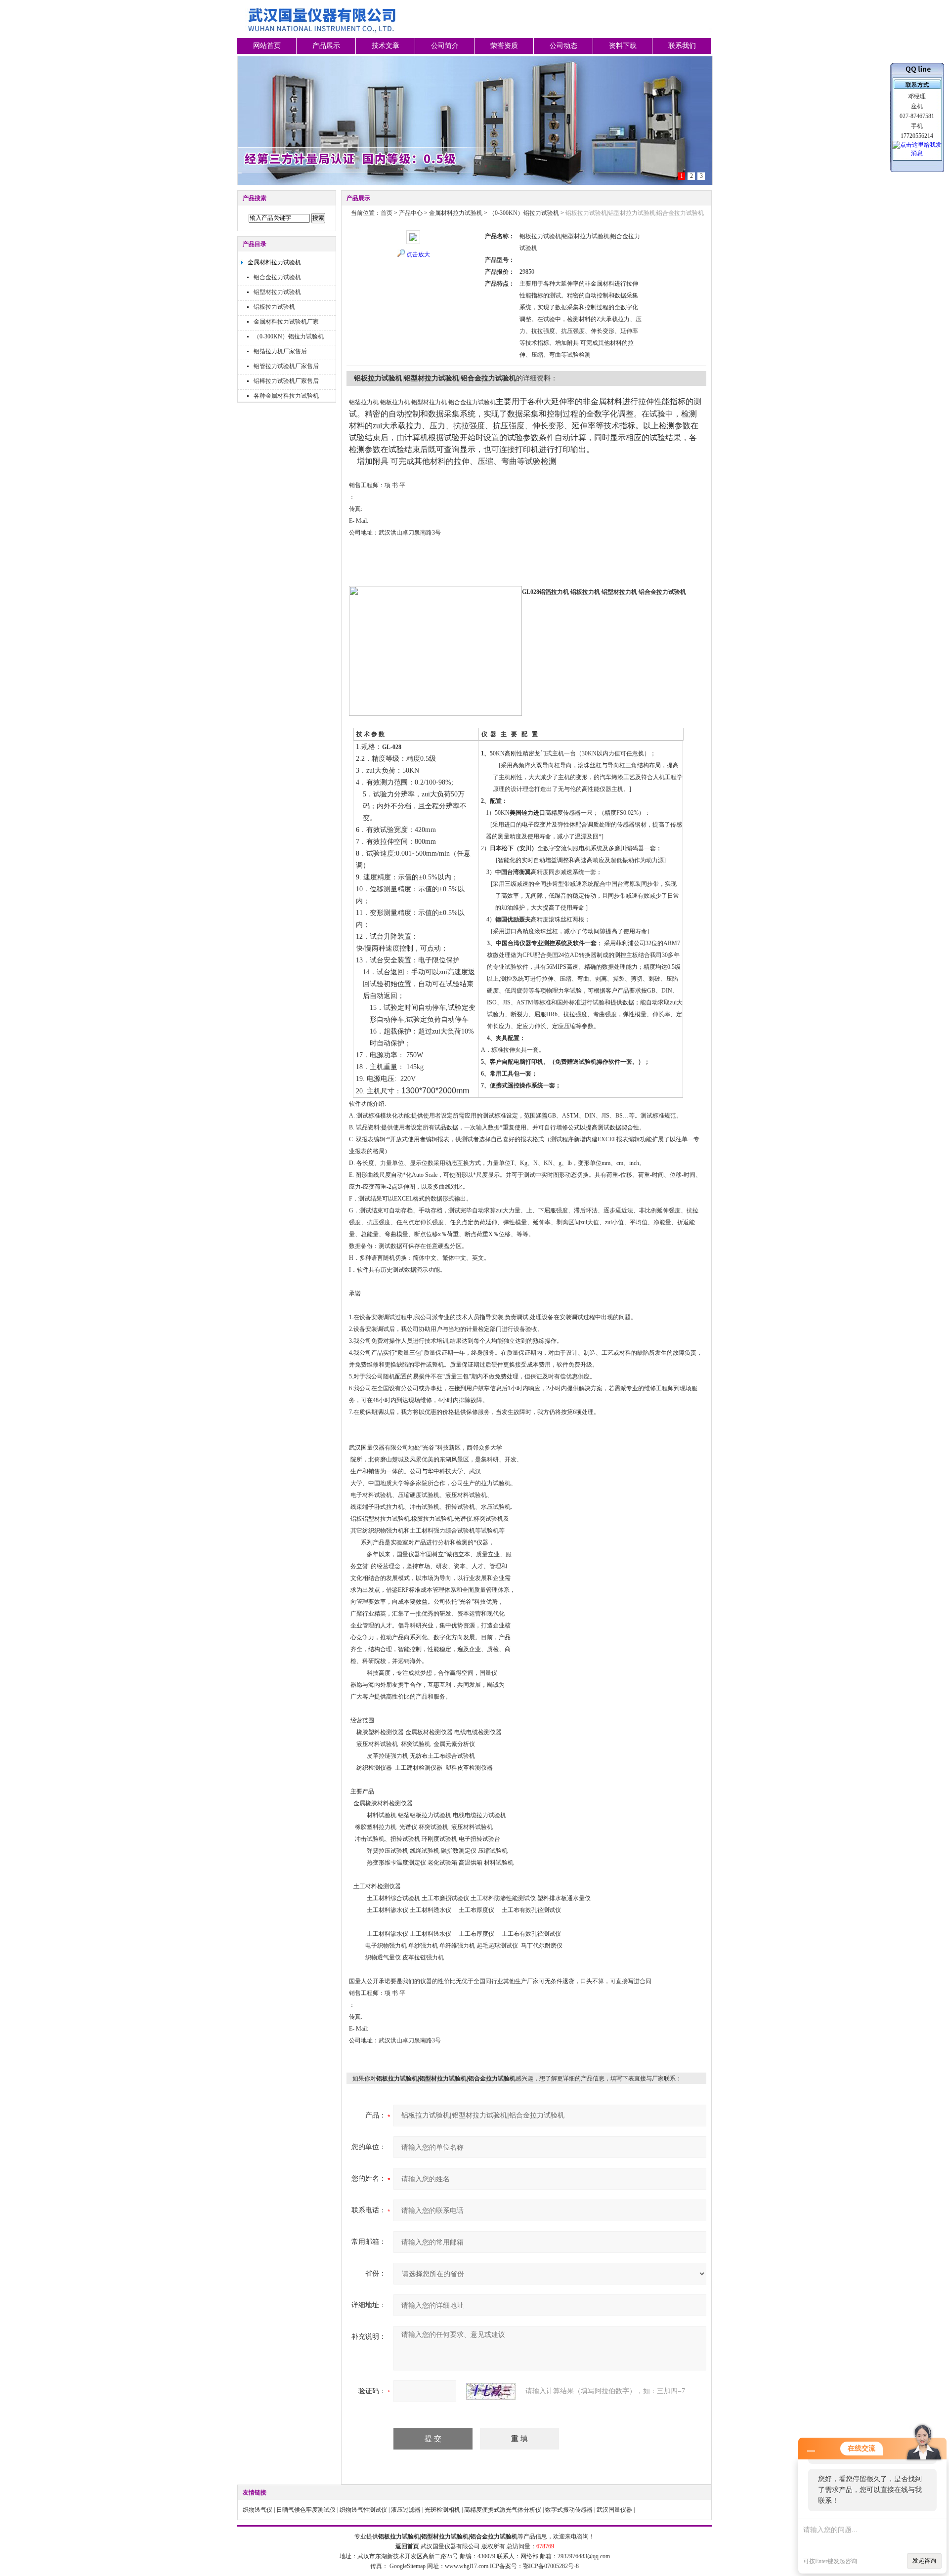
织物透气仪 (258, 2510)
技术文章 (386, 46)
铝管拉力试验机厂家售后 (286, 366)
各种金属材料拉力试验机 (286, 396)
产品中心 (411, 213)
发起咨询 (924, 2561)
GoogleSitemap (408, 2566)
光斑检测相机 (442, 2510)
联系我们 (682, 46)
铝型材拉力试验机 (277, 292)
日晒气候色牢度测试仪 (306, 2510)
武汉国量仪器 (614, 2510)
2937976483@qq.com (584, 2556)
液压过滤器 (406, 2510)
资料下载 (623, 46)
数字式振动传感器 (569, 2510)
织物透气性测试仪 (363, 2510)
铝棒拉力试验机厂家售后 (286, 381)
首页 (387, 213)
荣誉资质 (504, 46)
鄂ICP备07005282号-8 (551, 2566)
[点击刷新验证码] (491, 2391)
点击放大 (418, 254)
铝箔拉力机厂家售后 (280, 351)
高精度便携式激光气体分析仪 (503, 2510)
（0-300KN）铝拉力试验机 (289, 336)
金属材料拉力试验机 (274, 262)
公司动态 (563, 46)
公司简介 (445, 46)
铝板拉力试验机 (274, 307)
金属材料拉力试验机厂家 (286, 322)
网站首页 (267, 46)
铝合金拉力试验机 (277, 277)
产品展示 (326, 46)
